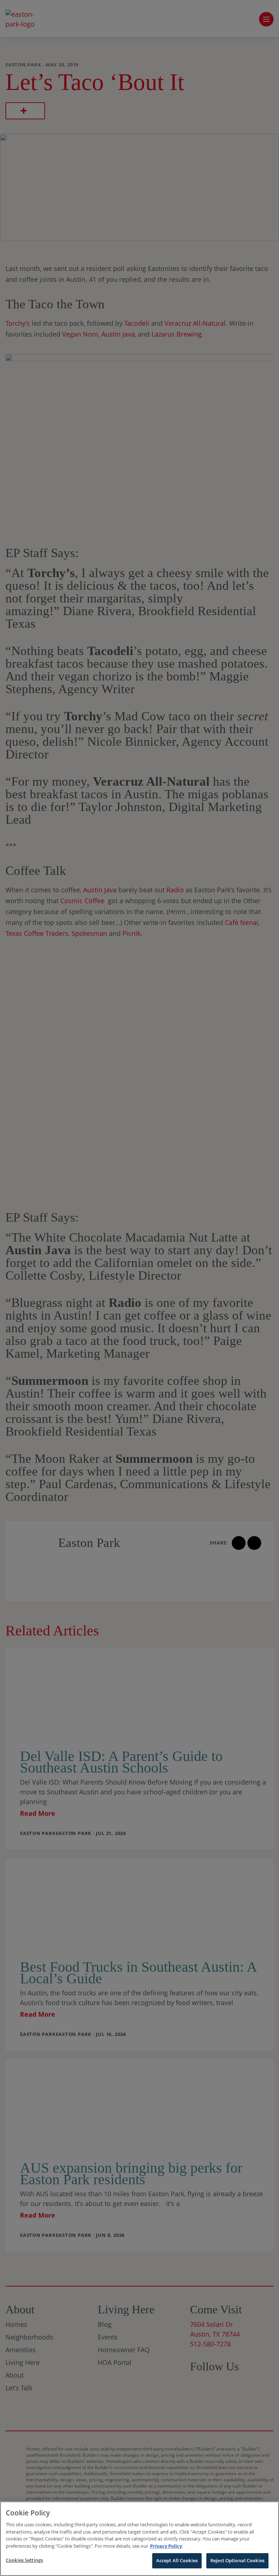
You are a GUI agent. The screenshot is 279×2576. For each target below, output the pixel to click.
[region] (139, 2539)
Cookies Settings (24, 2560)
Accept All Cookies (177, 2560)
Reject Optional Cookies (237, 2560)
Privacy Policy (166, 2546)
